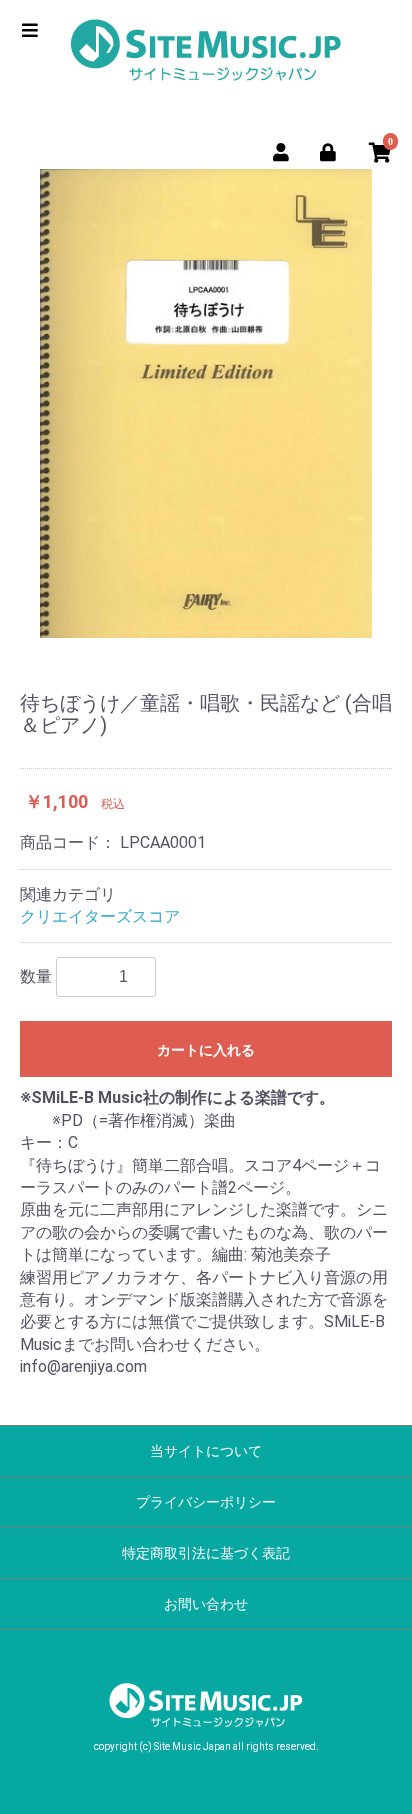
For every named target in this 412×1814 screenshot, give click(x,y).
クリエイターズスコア (100, 916)
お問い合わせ (206, 1604)
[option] (206, 403)
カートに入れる (206, 1050)
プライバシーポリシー (206, 1502)
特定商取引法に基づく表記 (206, 1553)
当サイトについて (206, 1451)
